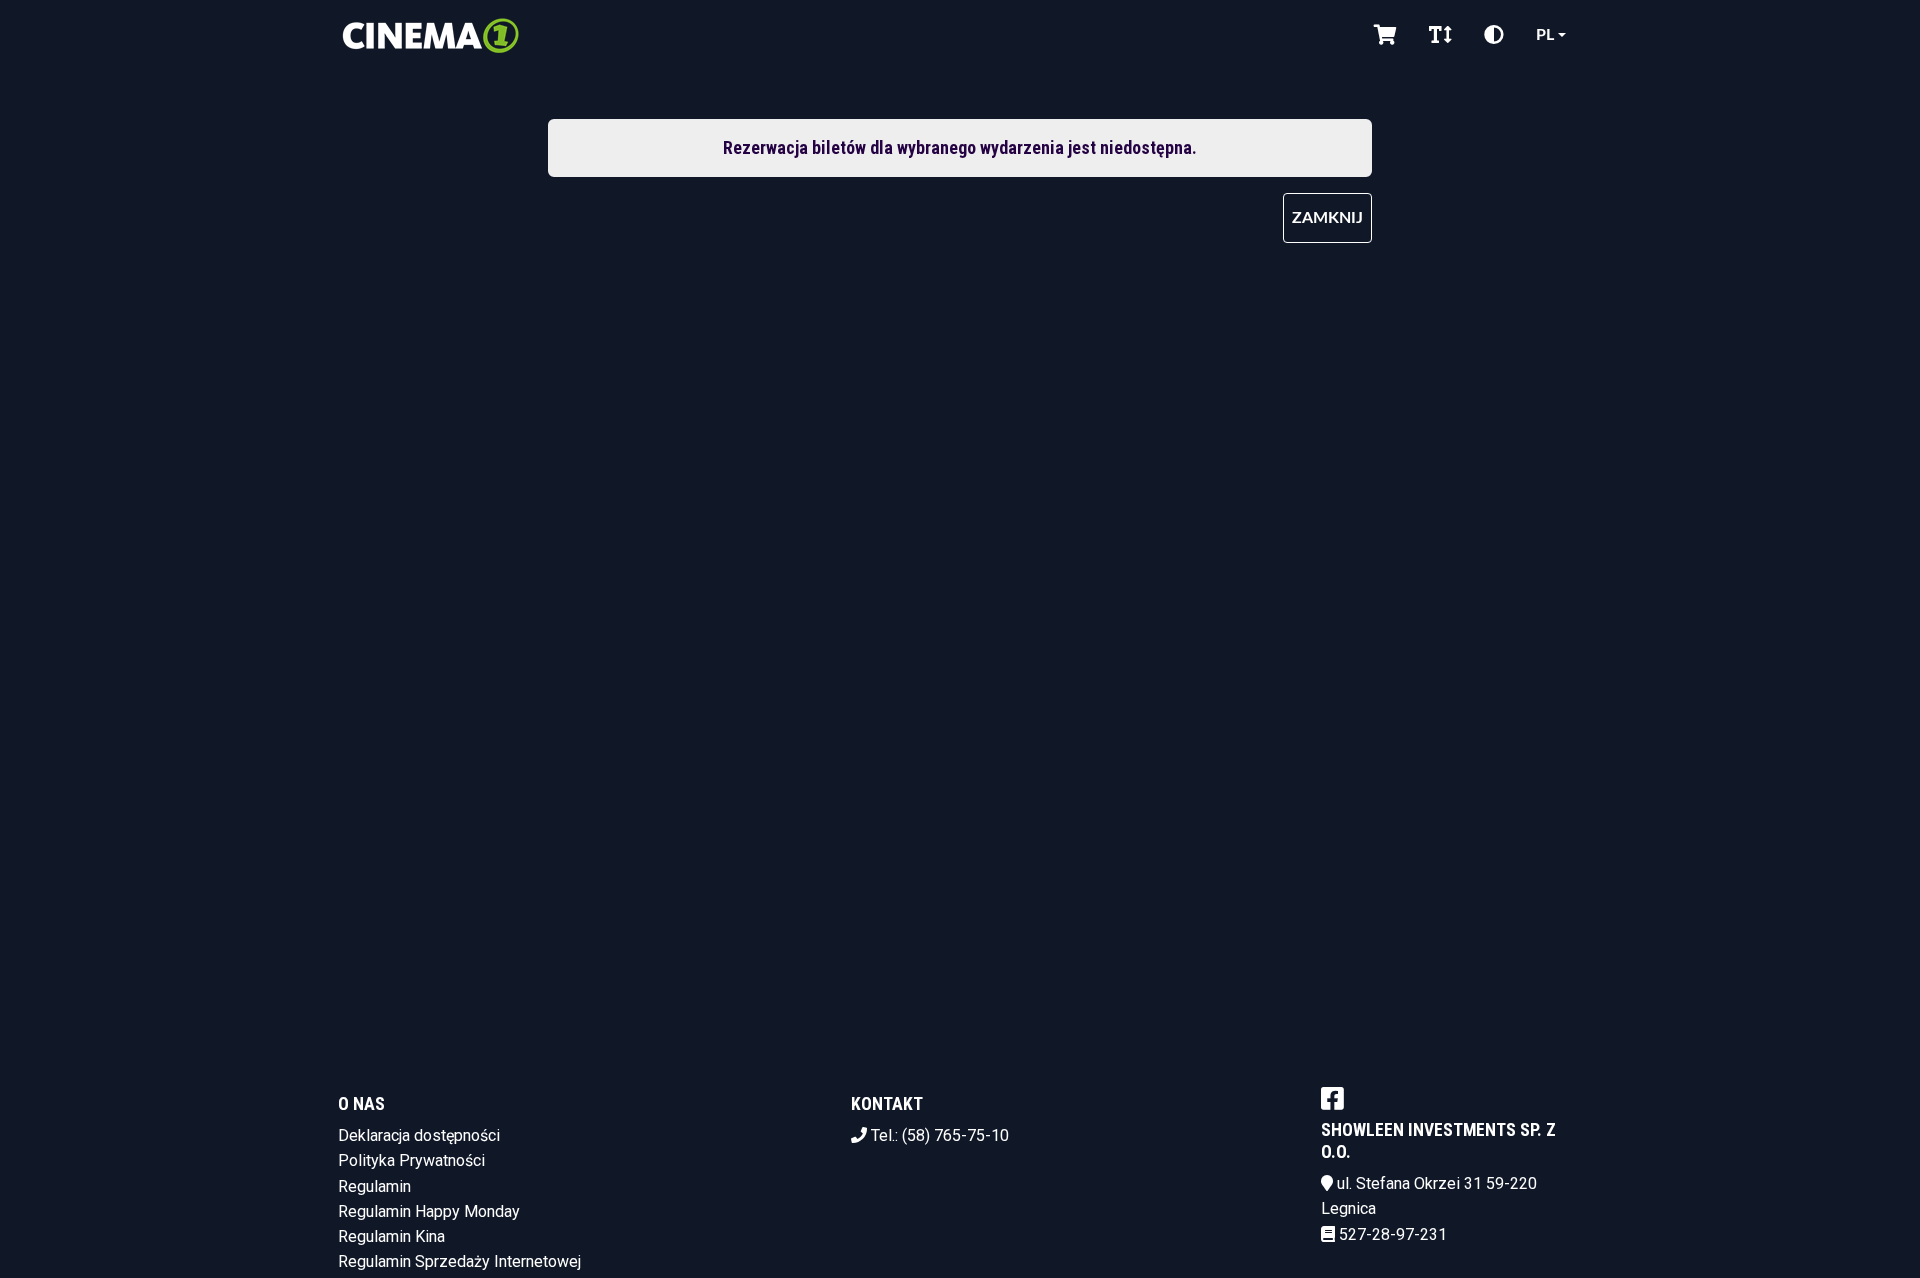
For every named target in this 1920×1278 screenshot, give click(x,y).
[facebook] (1332, 1098)
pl (1545, 35)
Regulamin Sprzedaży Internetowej (459, 1261)
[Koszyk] (1385, 35)
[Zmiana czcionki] (1440, 35)
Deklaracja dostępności (419, 1135)
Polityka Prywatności (411, 1160)
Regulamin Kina (391, 1236)
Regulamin (374, 1186)
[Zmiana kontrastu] (1494, 35)
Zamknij (1327, 218)
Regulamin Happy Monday (429, 1211)
